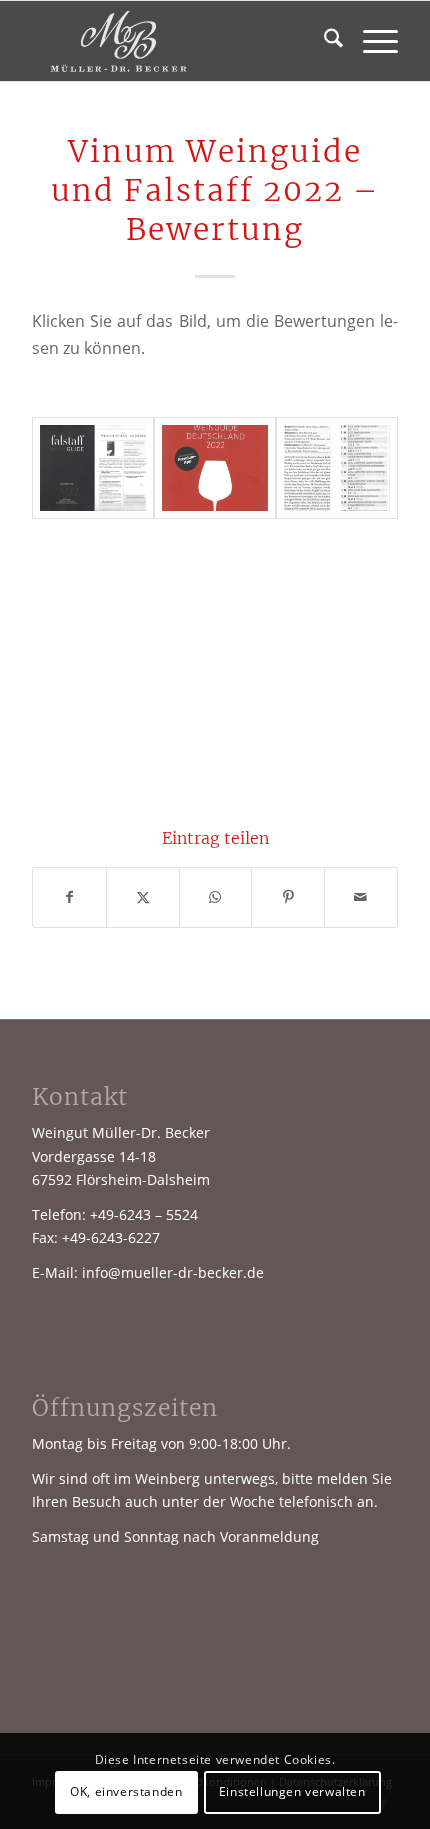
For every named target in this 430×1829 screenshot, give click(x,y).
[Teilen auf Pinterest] (288, 897)
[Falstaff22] (93, 468)
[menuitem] (323, 41)
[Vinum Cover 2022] (215, 468)
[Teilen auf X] (143, 897)
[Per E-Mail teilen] (361, 897)
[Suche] (323, 41)
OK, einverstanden (126, 1791)
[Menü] (370, 41)
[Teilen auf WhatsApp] (216, 897)
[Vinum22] (337, 468)
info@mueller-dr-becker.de (173, 1272)
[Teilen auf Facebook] (69, 897)
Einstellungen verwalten (292, 1791)
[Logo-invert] (178, 41)
